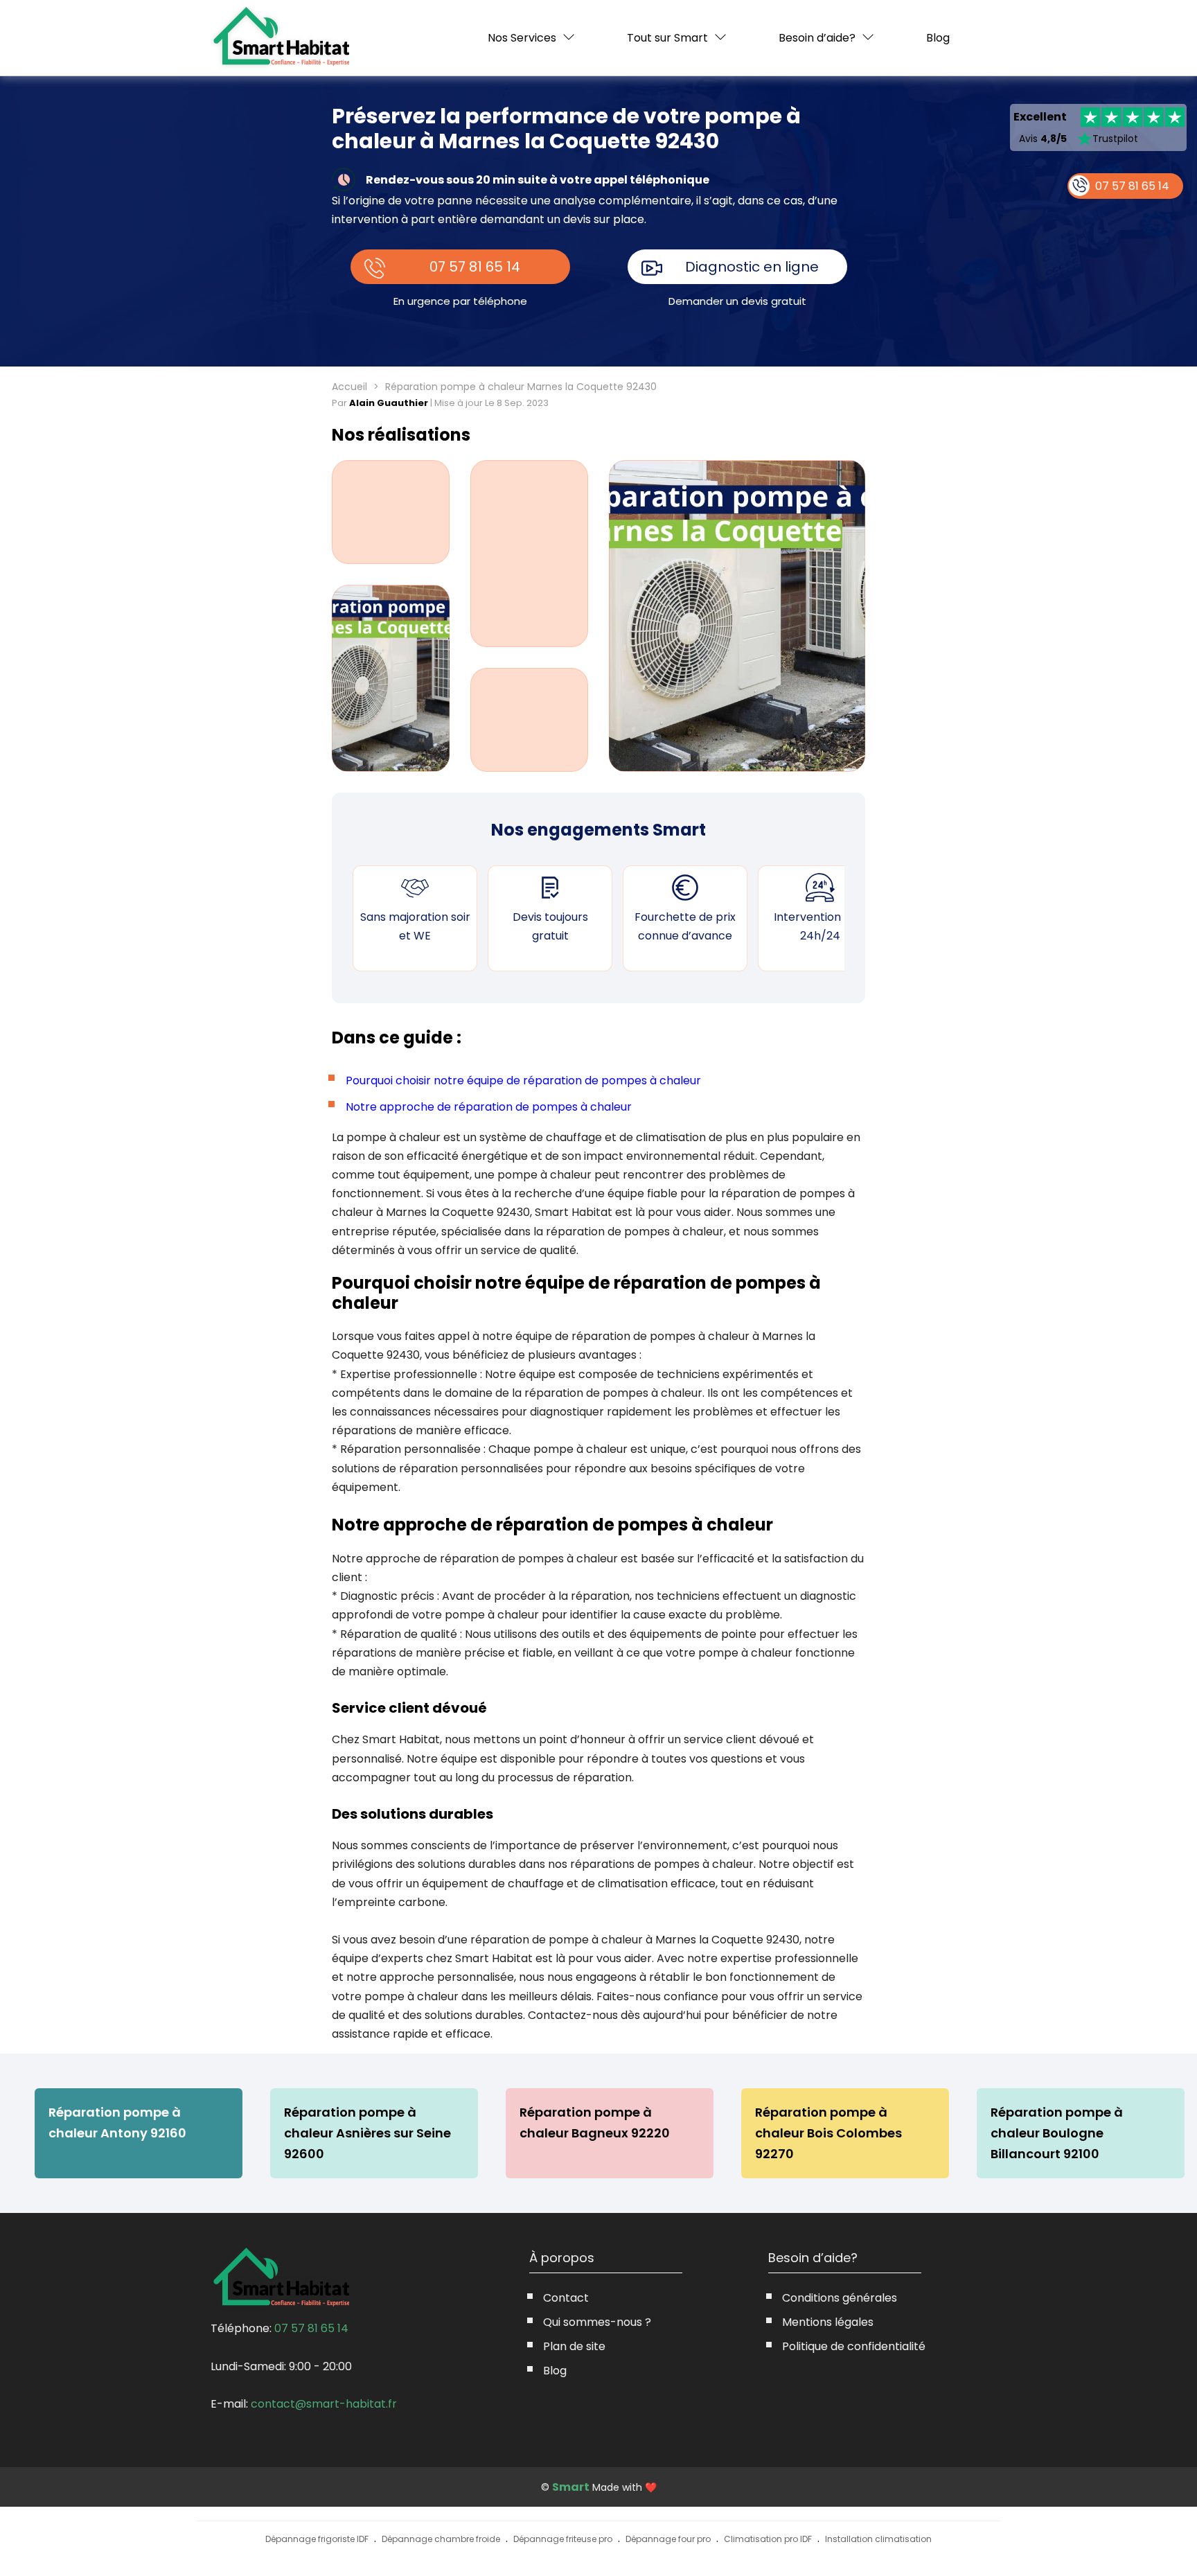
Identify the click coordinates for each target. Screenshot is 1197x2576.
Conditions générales (840, 2298)
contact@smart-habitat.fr (324, 2404)
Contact (566, 2298)
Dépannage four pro (668, 2539)
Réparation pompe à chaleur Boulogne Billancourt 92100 (1057, 2133)
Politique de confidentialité (854, 2346)
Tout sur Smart (667, 38)
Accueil (349, 387)
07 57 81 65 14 (475, 267)
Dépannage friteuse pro (563, 2539)
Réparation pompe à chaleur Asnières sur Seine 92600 (367, 2133)
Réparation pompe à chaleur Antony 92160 (117, 2123)
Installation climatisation (878, 2539)
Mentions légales (828, 2322)
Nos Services (522, 38)
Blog (938, 38)
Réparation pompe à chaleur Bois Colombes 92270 (828, 2133)
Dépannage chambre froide (441, 2539)
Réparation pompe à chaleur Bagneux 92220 (595, 2123)
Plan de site (574, 2346)
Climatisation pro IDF (768, 2539)
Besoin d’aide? (817, 38)
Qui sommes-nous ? (597, 2322)
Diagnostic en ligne (752, 267)
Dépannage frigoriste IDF (317, 2539)
